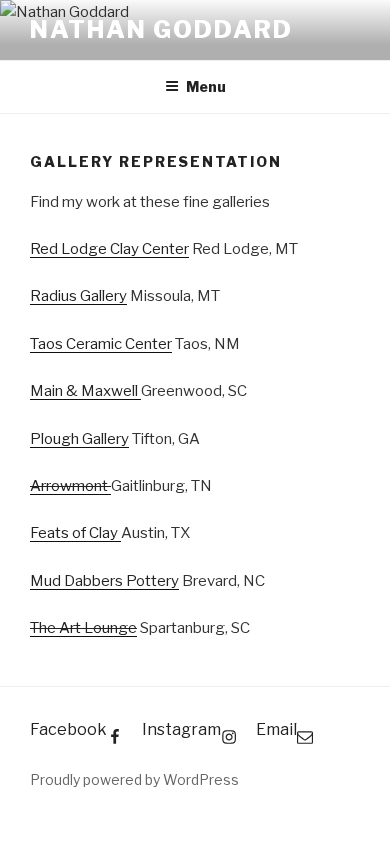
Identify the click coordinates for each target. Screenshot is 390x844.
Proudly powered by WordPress (134, 779)
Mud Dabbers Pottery (104, 581)
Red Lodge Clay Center (109, 249)
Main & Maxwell (85, 391)
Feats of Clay (75, 533)
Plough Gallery (79, 439)
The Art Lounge (83, 628)
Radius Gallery (78, 296)
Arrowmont (70, 486)
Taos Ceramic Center (101, 344)
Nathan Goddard (161, 29)
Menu (206, 86)
